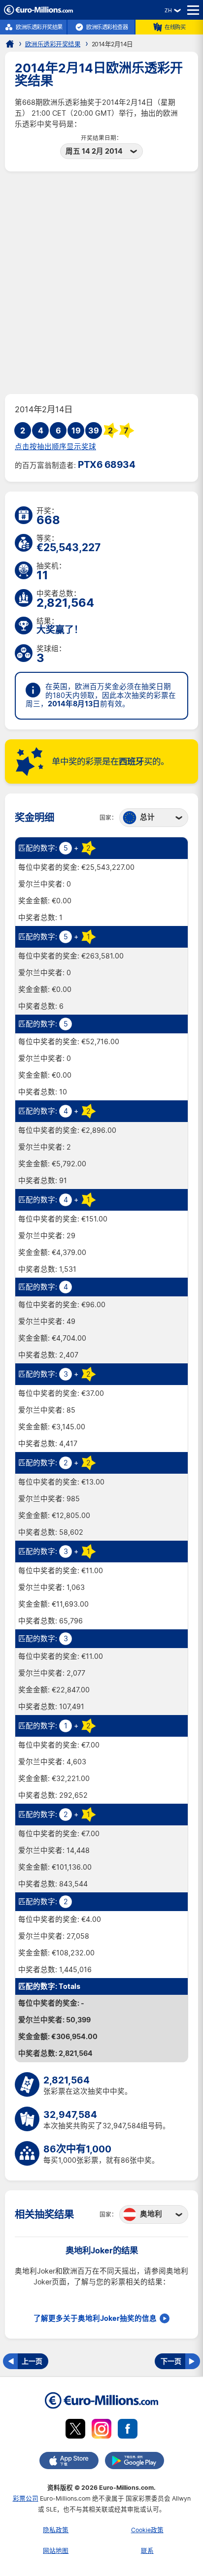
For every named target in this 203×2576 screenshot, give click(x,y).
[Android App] (135, 2462)
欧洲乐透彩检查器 (107, 27)
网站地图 (56, 2551)
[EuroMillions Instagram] (101, 2430)
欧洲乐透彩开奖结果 (39, 27)
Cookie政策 (147, 2530)
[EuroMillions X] (75, 2430)
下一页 (171, 2361)
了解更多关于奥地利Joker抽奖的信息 (95, 2318)
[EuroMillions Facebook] (128, 2430)
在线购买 (175, 27)
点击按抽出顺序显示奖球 (55, 447)
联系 (147, 2551)
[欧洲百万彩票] (38, 12)
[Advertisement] (101, 283)
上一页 (32, 2361)
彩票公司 (26, 2498)
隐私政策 (56, 2530)
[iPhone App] (69, 2462)
